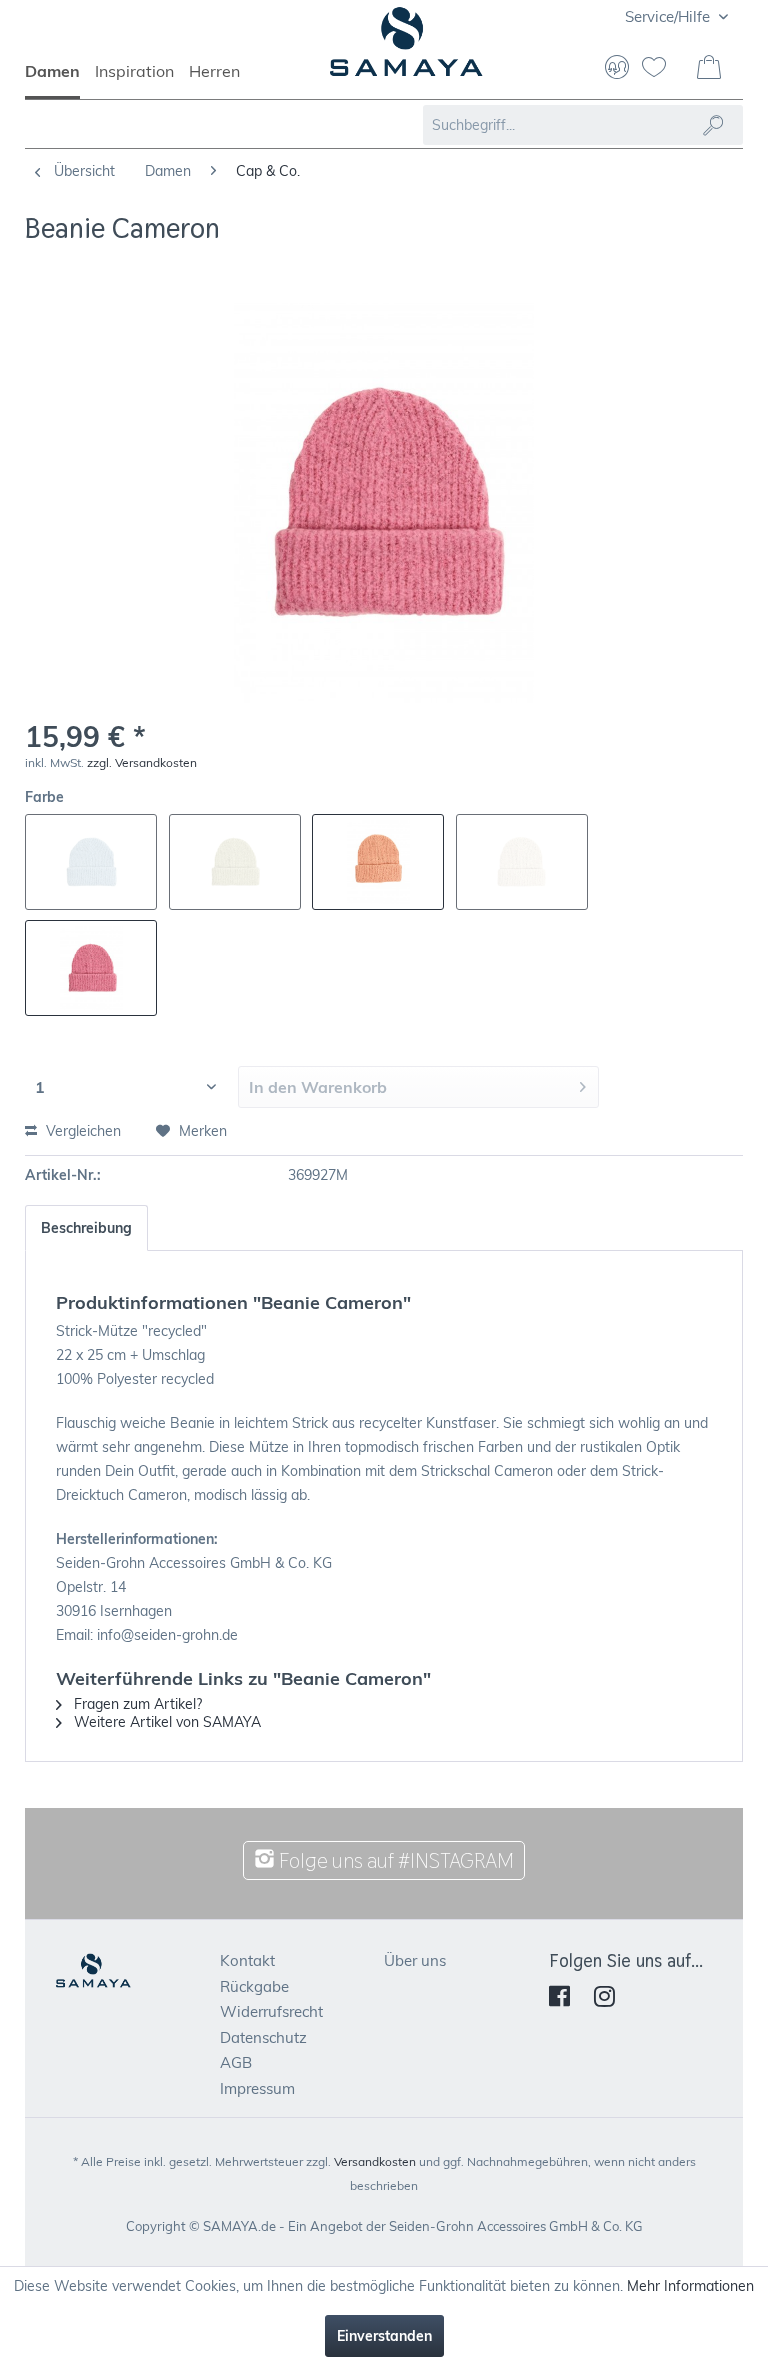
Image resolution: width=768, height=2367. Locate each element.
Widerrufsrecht (271, 2011)
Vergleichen (81, 1131)
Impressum (257, 2088)
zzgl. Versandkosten (142, 762)
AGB (236, 2062)
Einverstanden (384, 2336)
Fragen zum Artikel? (136, 1704)
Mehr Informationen (690, 2286)
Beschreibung (86, 1228)
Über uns (415, 1960)
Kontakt (247, 1960)
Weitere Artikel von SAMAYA (165, 1722)
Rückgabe (254, 1986)
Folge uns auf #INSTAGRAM (394, 1860)
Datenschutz (263, 2037)
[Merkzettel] (662, 69)
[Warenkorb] (711, 69)
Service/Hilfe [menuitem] (669, 16)
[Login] (617, 69)
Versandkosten (375, 2161)
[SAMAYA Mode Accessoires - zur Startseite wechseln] (406, 50)
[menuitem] (60, 80)
